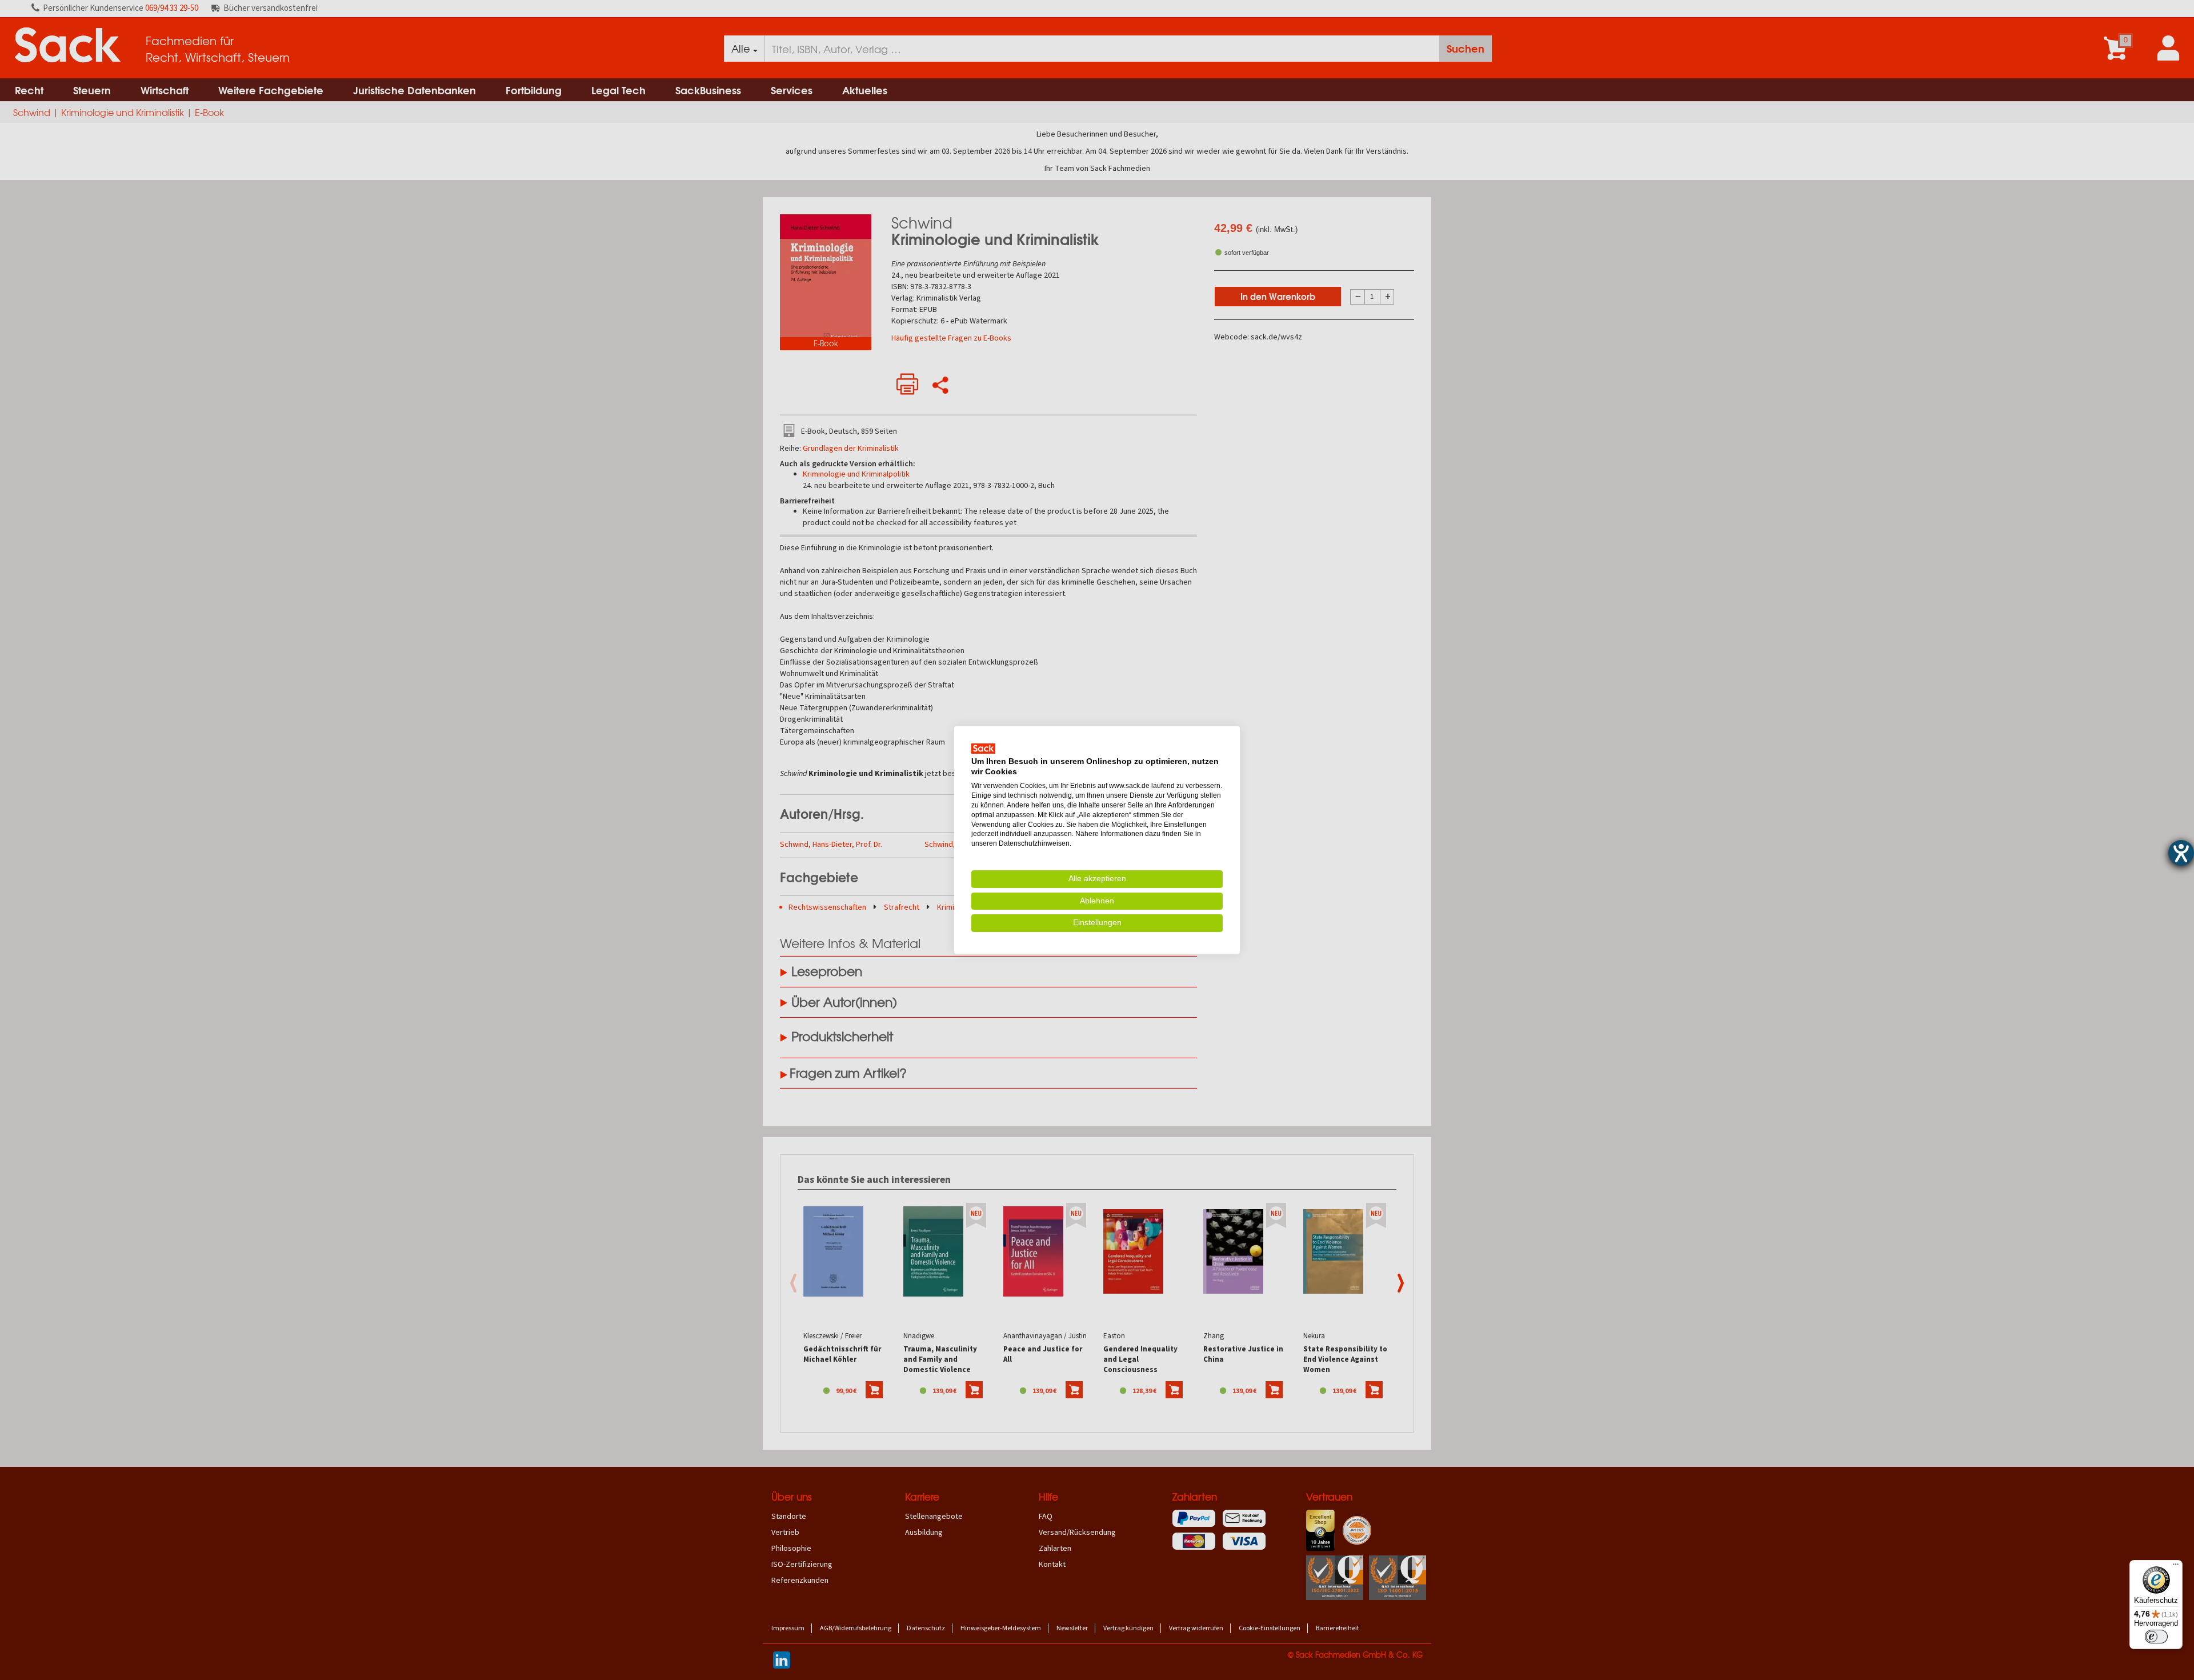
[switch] (2156, 1637)
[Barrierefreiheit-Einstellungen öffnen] (2181, 853)
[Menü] (2176, 1567)
